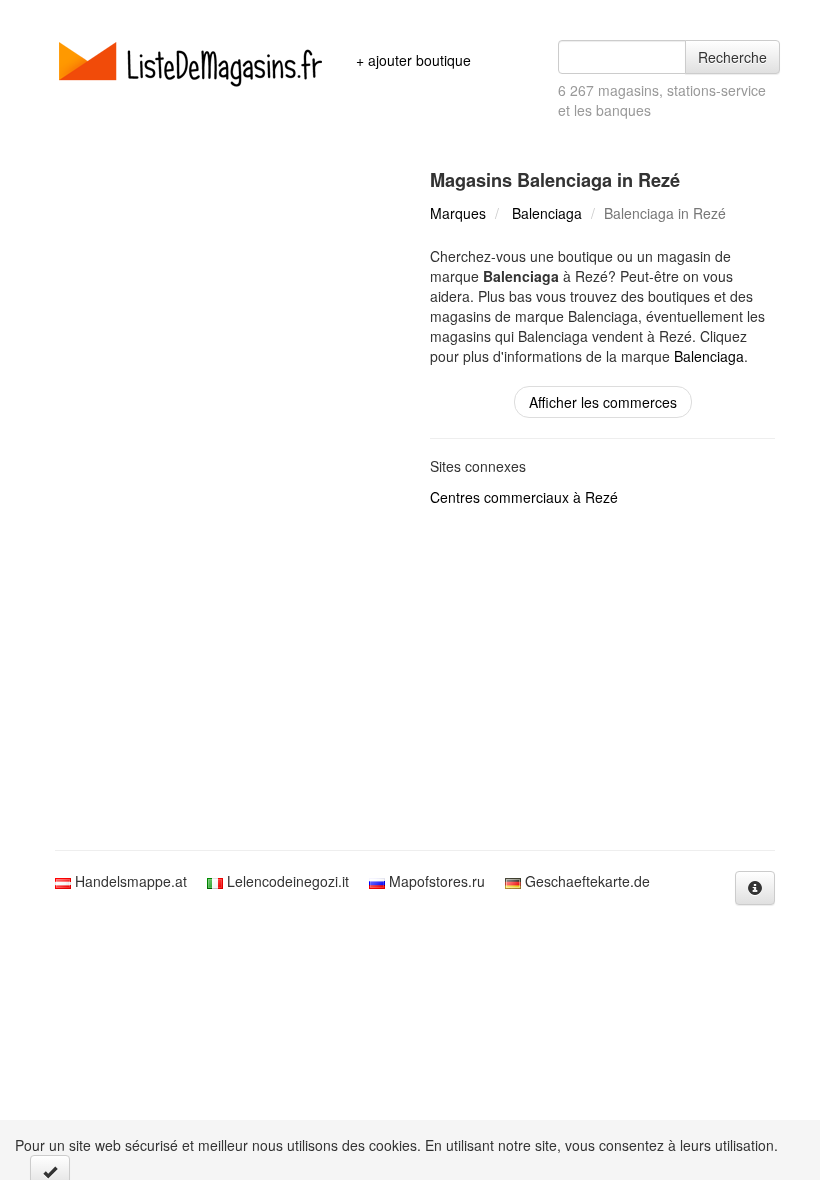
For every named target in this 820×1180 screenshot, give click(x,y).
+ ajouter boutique (413, 60)
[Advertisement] (410, 680)
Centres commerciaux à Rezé (524, 497)
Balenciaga (547, 213)
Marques (458, 213)
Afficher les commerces (603, 402)
